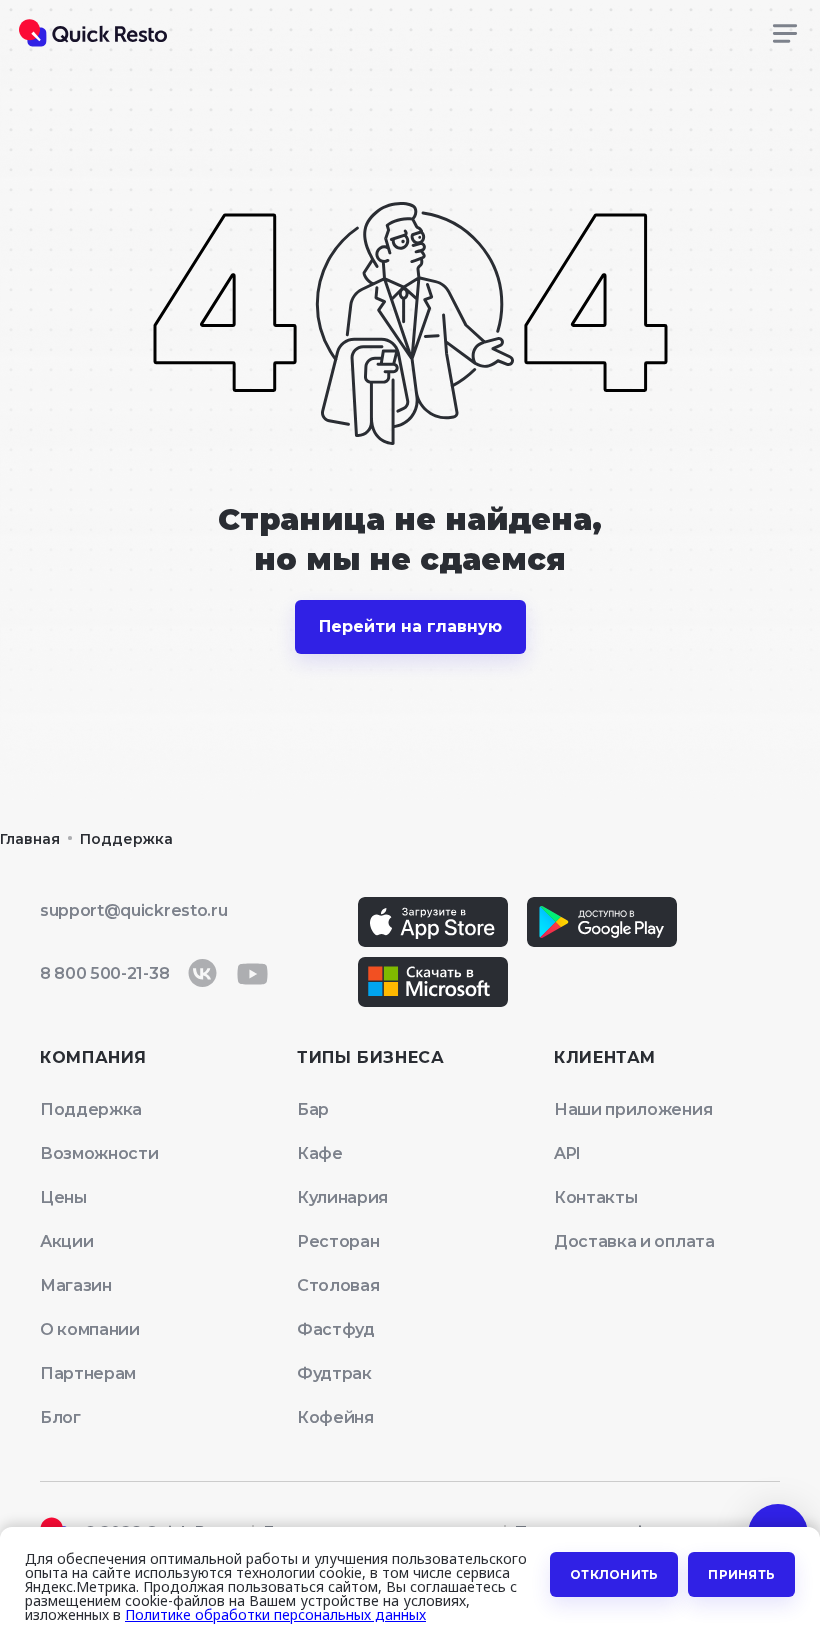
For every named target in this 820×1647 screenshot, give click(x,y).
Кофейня (335, 1417)
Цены (63, 1197)
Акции (66, 1241)
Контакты (595, 1197)
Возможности (99, 1153)
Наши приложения (633, 1109)
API (567, 1153)
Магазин (76, 1285)
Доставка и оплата (634, 1241)
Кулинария (342, 1197)
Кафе (320, 1153)
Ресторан (338, 1241)
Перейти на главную (410, 626)
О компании (90, 1329)
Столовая (338, 1285)
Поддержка (126, 839)
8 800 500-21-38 (104, 973)
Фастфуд (336, 1329)
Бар (313, 1109)
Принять (741, 1574)
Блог (60, 1417)
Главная (30, 839)
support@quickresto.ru (133, 910)
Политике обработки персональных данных (275, 1614)
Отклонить (614, 1574)
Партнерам (88, 1373)
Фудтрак (334, 1373)
